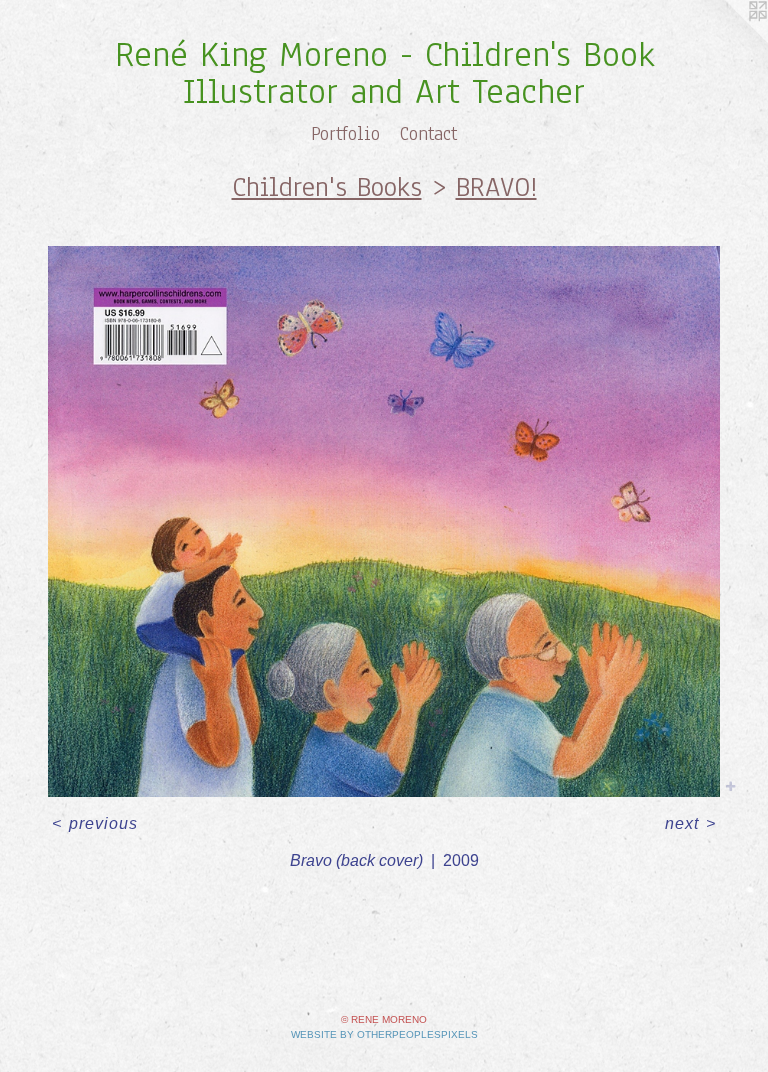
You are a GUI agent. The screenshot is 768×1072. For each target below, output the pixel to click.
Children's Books (327, 187)
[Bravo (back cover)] (384, 521)
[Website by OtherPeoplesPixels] (728, 40)
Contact (428, 134)
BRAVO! (496, 187)
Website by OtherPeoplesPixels (384, 1034)
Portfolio (345, 134)
